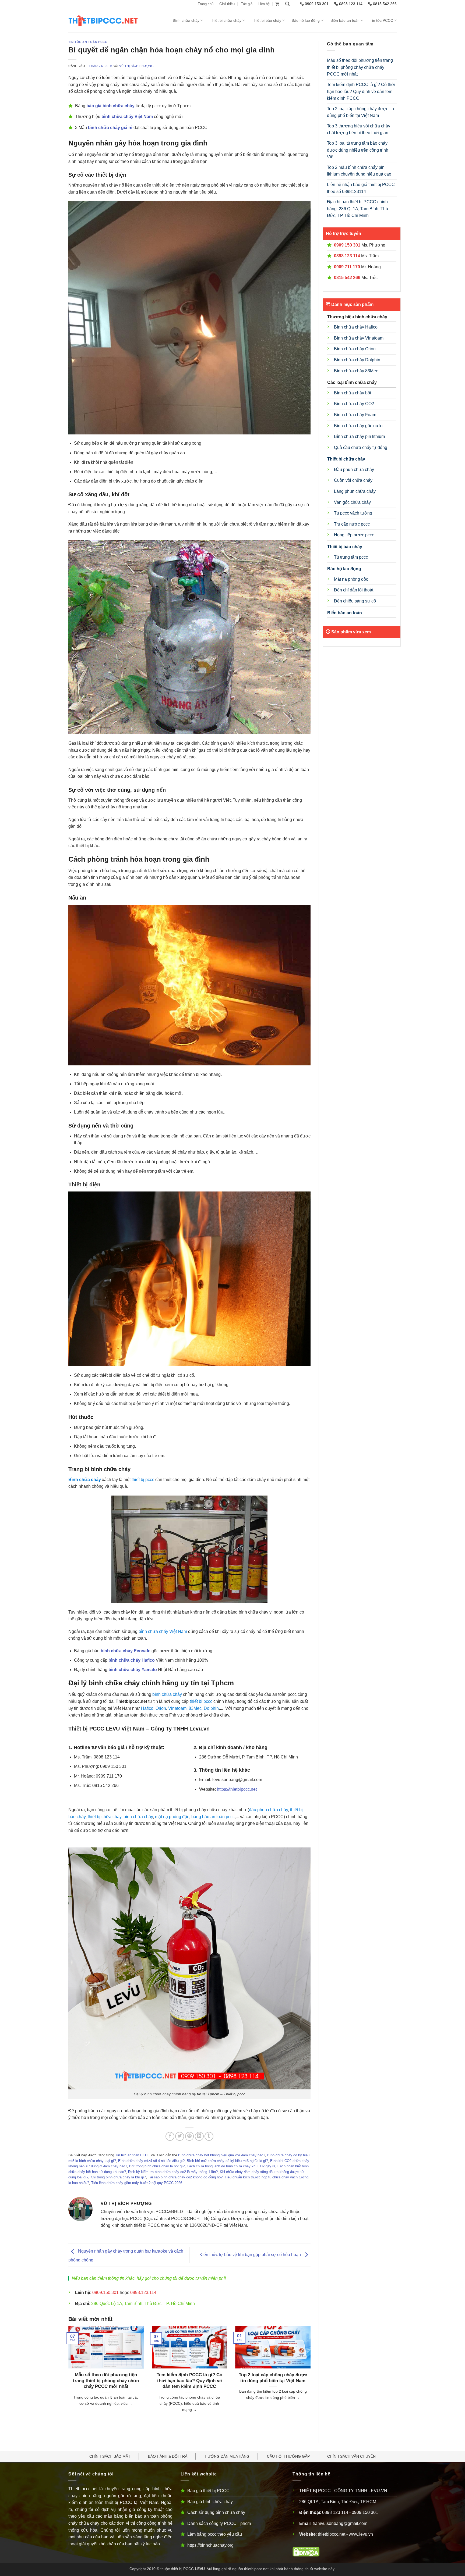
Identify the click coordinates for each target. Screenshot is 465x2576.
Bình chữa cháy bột (353, 393)
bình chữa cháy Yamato (133, 1670)
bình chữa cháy (167, 1694)
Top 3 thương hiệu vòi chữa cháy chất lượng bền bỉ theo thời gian (359, 129)
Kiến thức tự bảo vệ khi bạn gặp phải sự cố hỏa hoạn (251, 2255)
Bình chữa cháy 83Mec (356, 371)
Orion (161, 1708)
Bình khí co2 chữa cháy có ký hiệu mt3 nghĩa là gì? (227, 2161)
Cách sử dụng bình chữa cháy (216, 2512)
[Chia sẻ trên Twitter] (180, 2136)
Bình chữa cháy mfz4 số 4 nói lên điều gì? (151, 2161)
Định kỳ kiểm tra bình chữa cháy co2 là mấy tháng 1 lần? (173, 2172)
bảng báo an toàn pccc (213, 1817)
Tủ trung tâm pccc (351, 557)
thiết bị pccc (143, 1480)
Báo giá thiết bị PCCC (208, 2491)
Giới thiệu (227, 4)
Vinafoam (177, 1708)
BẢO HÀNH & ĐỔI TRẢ (168, 2456)
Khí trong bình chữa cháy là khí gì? (118, 2177)
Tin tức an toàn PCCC (88, 42)
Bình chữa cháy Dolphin (357, 360)
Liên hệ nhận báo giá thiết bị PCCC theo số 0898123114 (361, 188)
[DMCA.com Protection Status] (306, 2551)
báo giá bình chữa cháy (110, 106)
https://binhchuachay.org (210, 2545)
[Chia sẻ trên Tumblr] (209, 2136)
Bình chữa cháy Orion (355, 349)
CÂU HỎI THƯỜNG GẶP (288, 2456)
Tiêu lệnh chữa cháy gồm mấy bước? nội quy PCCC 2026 (137, 2183)
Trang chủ (206, 4)
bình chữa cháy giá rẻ (110, 128)
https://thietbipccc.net (237, 1789)
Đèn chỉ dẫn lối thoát (354, 590)
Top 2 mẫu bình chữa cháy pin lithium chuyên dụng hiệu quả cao (359, 171)
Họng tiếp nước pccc (354, 535)
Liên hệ (264, 4)
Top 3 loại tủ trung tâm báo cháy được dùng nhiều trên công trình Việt (358, 150)
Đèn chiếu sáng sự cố (355, 601)
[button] (277, 4)
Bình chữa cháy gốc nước (359, 426)
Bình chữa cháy (186, 20)
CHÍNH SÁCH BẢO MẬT (110, 2456)
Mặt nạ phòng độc (351, 579)
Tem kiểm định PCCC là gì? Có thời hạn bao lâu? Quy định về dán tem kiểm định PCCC (189, 2381)
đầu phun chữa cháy (268, 1810)
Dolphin (211, 1708)
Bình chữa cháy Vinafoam (359, 338)
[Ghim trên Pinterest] (190, 2136)
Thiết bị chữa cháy (226, 20)
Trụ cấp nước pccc (352, 524)
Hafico (147, 1708)
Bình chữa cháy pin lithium (359, 436)
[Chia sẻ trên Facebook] (170, 2136)
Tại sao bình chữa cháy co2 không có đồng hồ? (185, 2177)
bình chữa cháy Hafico (132, 1660)
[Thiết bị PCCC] (112, 20)
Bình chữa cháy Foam (355, 415)
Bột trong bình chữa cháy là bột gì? (157, 2166)
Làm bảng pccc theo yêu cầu (215, 2534)
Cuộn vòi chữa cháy (353, 480)
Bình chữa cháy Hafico (356, 327)
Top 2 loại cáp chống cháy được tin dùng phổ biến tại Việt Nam (273, 2378)
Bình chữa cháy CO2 (354, 404)
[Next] (312, 2376)
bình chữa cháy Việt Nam (163, 1631)
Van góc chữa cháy (352, 502)
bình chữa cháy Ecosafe (126, 1651)
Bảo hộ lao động (306, 20)
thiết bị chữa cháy (105, 1817)
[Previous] (67, 2376)
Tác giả (247, 4)
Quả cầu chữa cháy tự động (361, 447)
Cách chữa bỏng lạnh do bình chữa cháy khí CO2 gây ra (231, 2166)
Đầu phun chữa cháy (354, 470)
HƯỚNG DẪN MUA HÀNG (227, 2456)
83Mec (195, 1708)
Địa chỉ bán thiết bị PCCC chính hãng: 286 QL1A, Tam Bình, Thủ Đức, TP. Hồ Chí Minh (357, 209)
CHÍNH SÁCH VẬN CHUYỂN (351, 2456)
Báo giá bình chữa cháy (210, 2502)
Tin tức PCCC (382, 20)
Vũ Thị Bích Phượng (136, 66)
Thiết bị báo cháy (267, 20)
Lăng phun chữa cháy (355, 491)
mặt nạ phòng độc (172, 1817)
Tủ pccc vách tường (353, 513)
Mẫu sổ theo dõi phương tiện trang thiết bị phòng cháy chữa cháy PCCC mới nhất (106, 2381)
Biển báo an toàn (345, 20)
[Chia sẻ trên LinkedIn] (199, 2136)
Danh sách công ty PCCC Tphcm (219, 2523)
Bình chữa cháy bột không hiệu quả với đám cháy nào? (222, 2155)
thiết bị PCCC (182, 2569)
